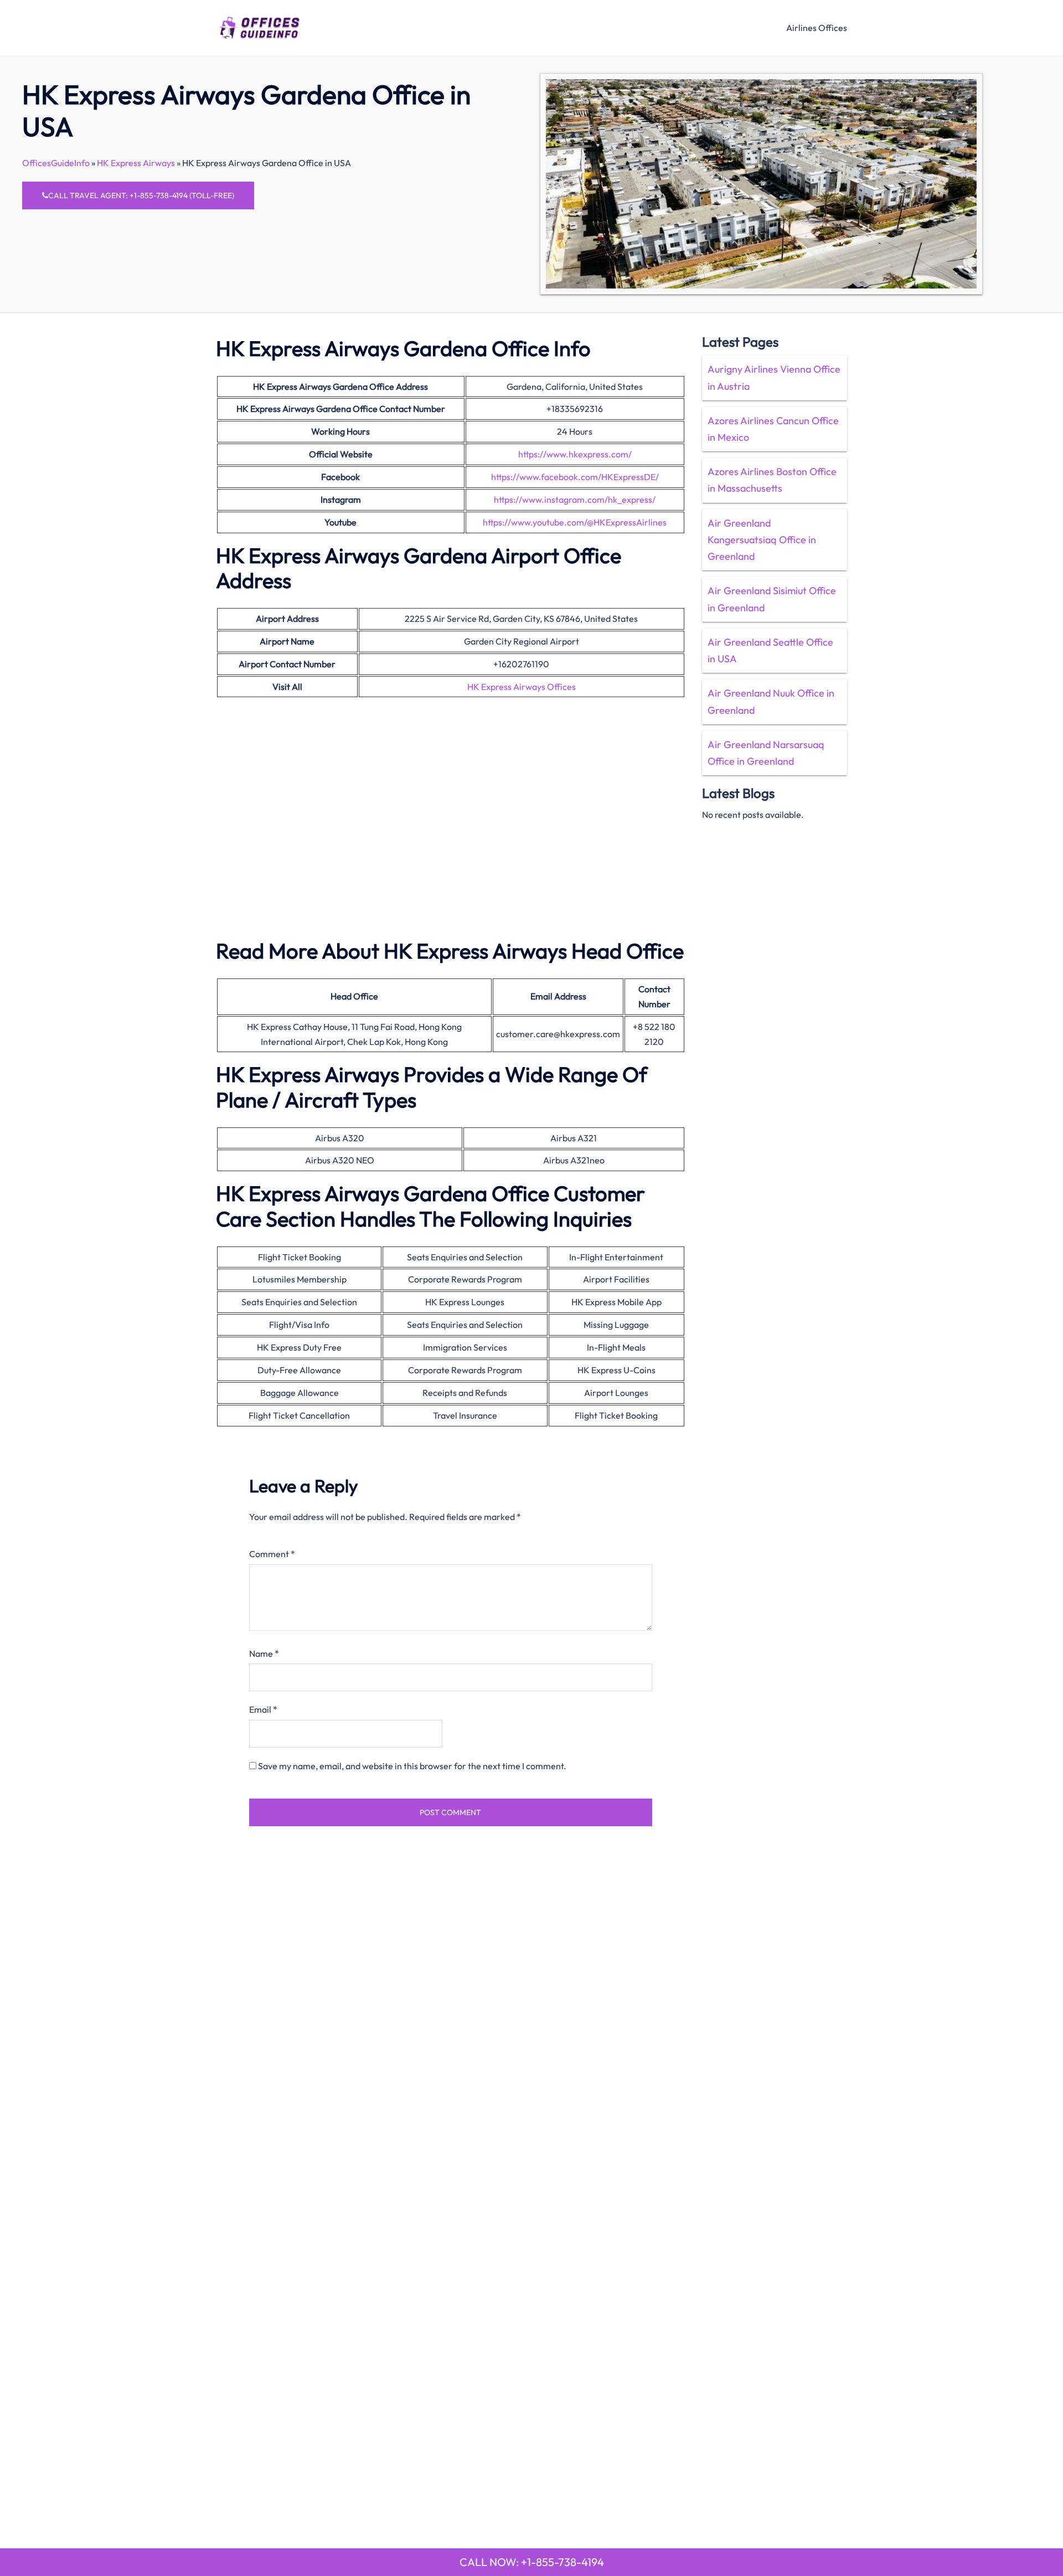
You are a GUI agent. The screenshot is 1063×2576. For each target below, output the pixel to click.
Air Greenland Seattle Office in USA (770, 650)
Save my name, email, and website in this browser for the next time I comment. (412, 1766)
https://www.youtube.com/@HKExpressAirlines (575, 522)
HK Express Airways (136, 163)
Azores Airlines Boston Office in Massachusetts (772, 480)
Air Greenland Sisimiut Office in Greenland (772, 599)
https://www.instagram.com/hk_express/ (575, 499)
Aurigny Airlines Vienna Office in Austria (774, 377)
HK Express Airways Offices (522, 687)
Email (263, 1709)
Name (264, 1653)
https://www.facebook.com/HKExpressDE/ (575, 477)
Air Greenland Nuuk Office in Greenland (771, 701)
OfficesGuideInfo (56, 163)
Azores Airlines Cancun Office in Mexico (773, 429)
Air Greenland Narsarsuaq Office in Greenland (766, 753)
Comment (272, 1554)
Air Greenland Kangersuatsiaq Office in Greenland (762, 540)
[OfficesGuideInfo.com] (259, 26)
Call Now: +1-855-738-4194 (532, 2562)
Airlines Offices (817, 28)
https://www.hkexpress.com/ (575, 454)
